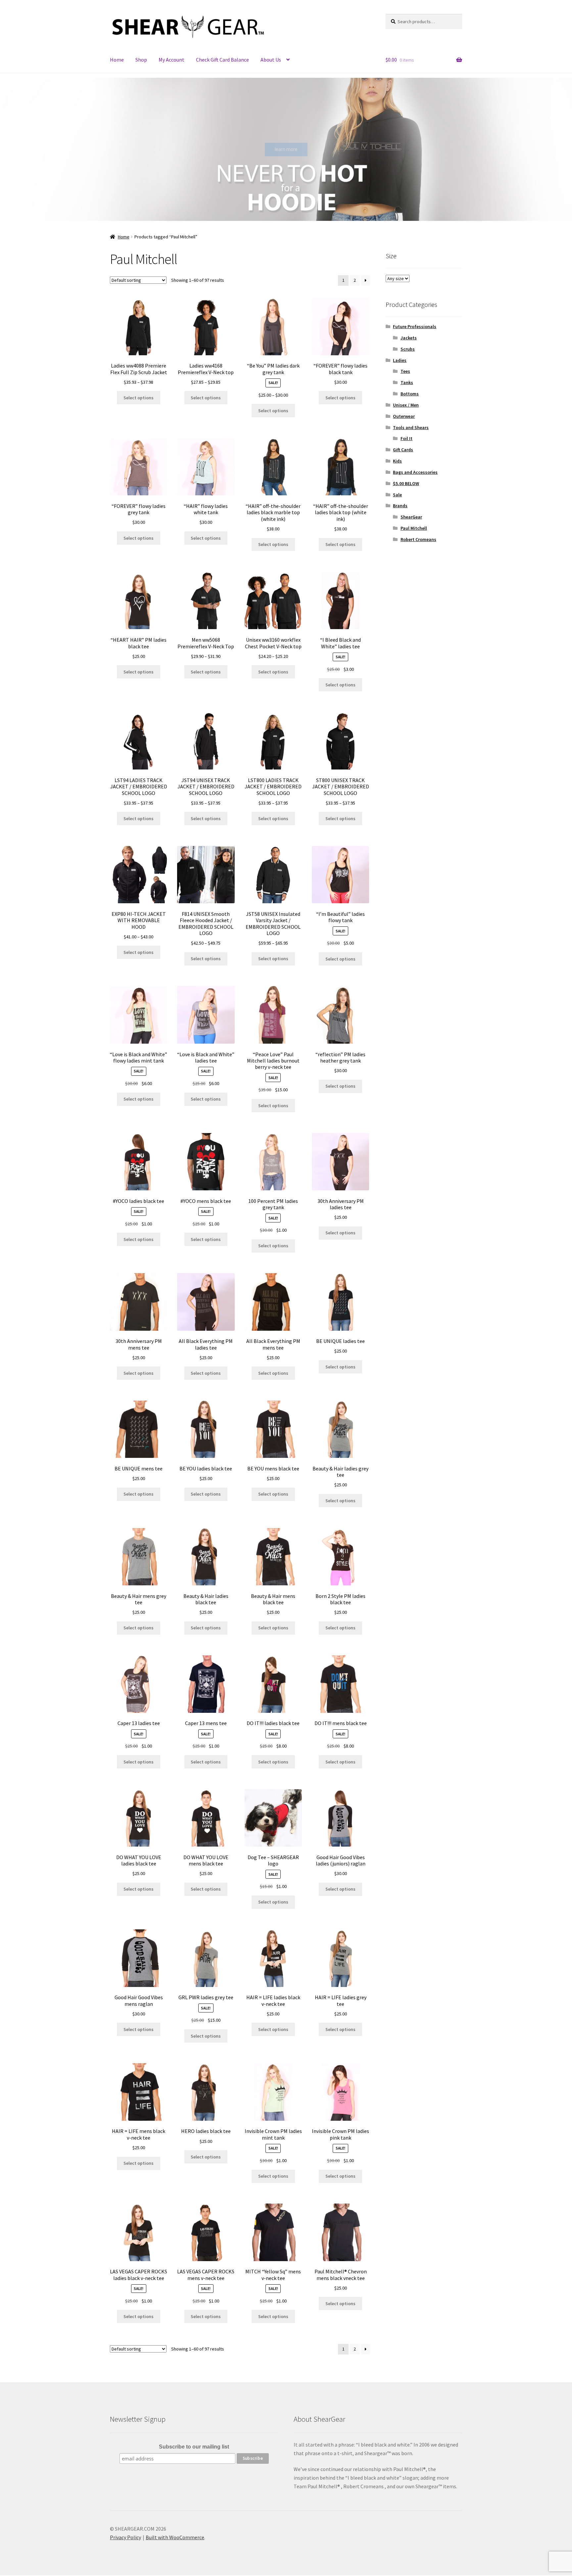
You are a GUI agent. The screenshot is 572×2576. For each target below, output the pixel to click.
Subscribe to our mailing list (194, 2447)
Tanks (407, 382)
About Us (271, 60)
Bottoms (410, 394)
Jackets (409, 338)
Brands (400, 506)
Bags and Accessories (415, 472)
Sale (397, 495)
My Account (171, 60)
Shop (141, 60)
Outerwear (404, 416)
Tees (405, 371)
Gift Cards (403, 450)
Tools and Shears (411, 427)
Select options (139, 398)
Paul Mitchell (414, 528)
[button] (10, 149)
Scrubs (408, 349)
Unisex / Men (406, 405)
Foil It (406, 438)
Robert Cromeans (418, 539)
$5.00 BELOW (406, 483)
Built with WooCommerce (175, 2537)
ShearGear (411, 517)
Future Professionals (415, 326)
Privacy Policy (125, 2537)
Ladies (400, 360)
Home (117, 60)
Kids (397, 461)
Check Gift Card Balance (222, 60)
